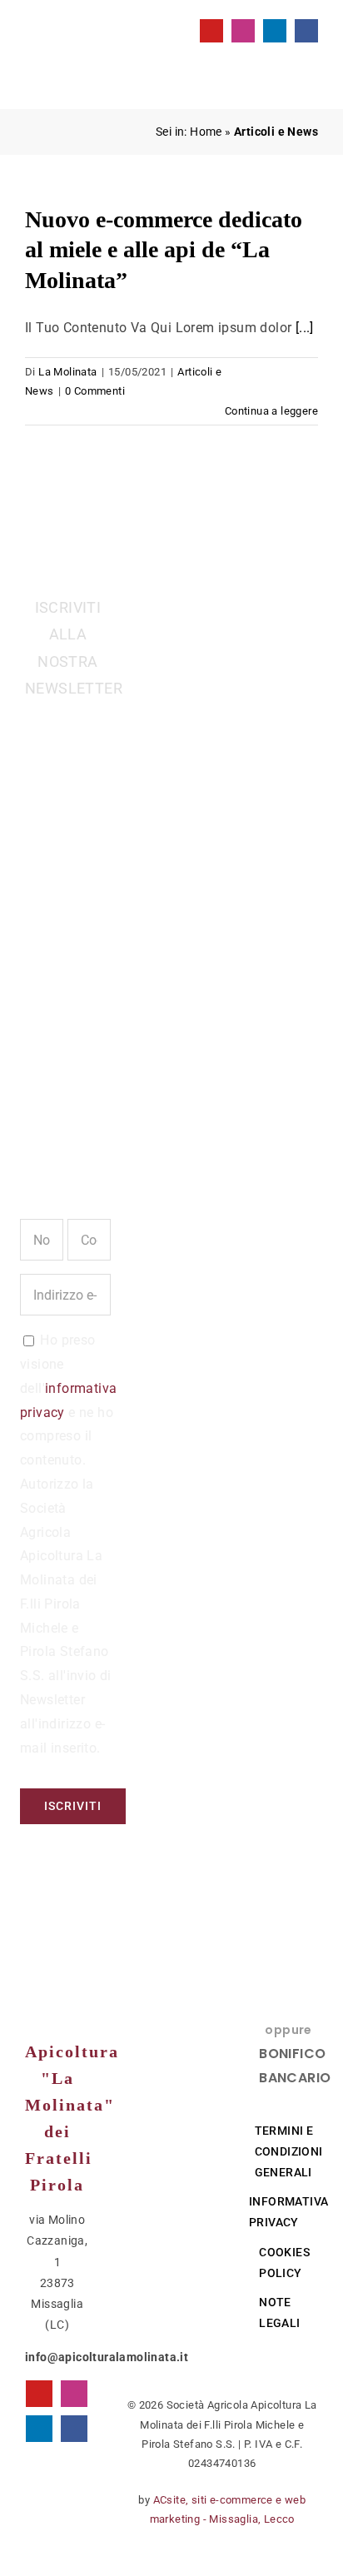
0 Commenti (95, 391)
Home (206, 132)
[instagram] (243, 31)
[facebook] (306, 31)
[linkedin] (275, 31)
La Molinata (67, 372)
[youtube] (211, 31)
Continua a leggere (271, 411)
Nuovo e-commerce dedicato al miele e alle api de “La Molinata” (164, 250)
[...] (305, 328)
